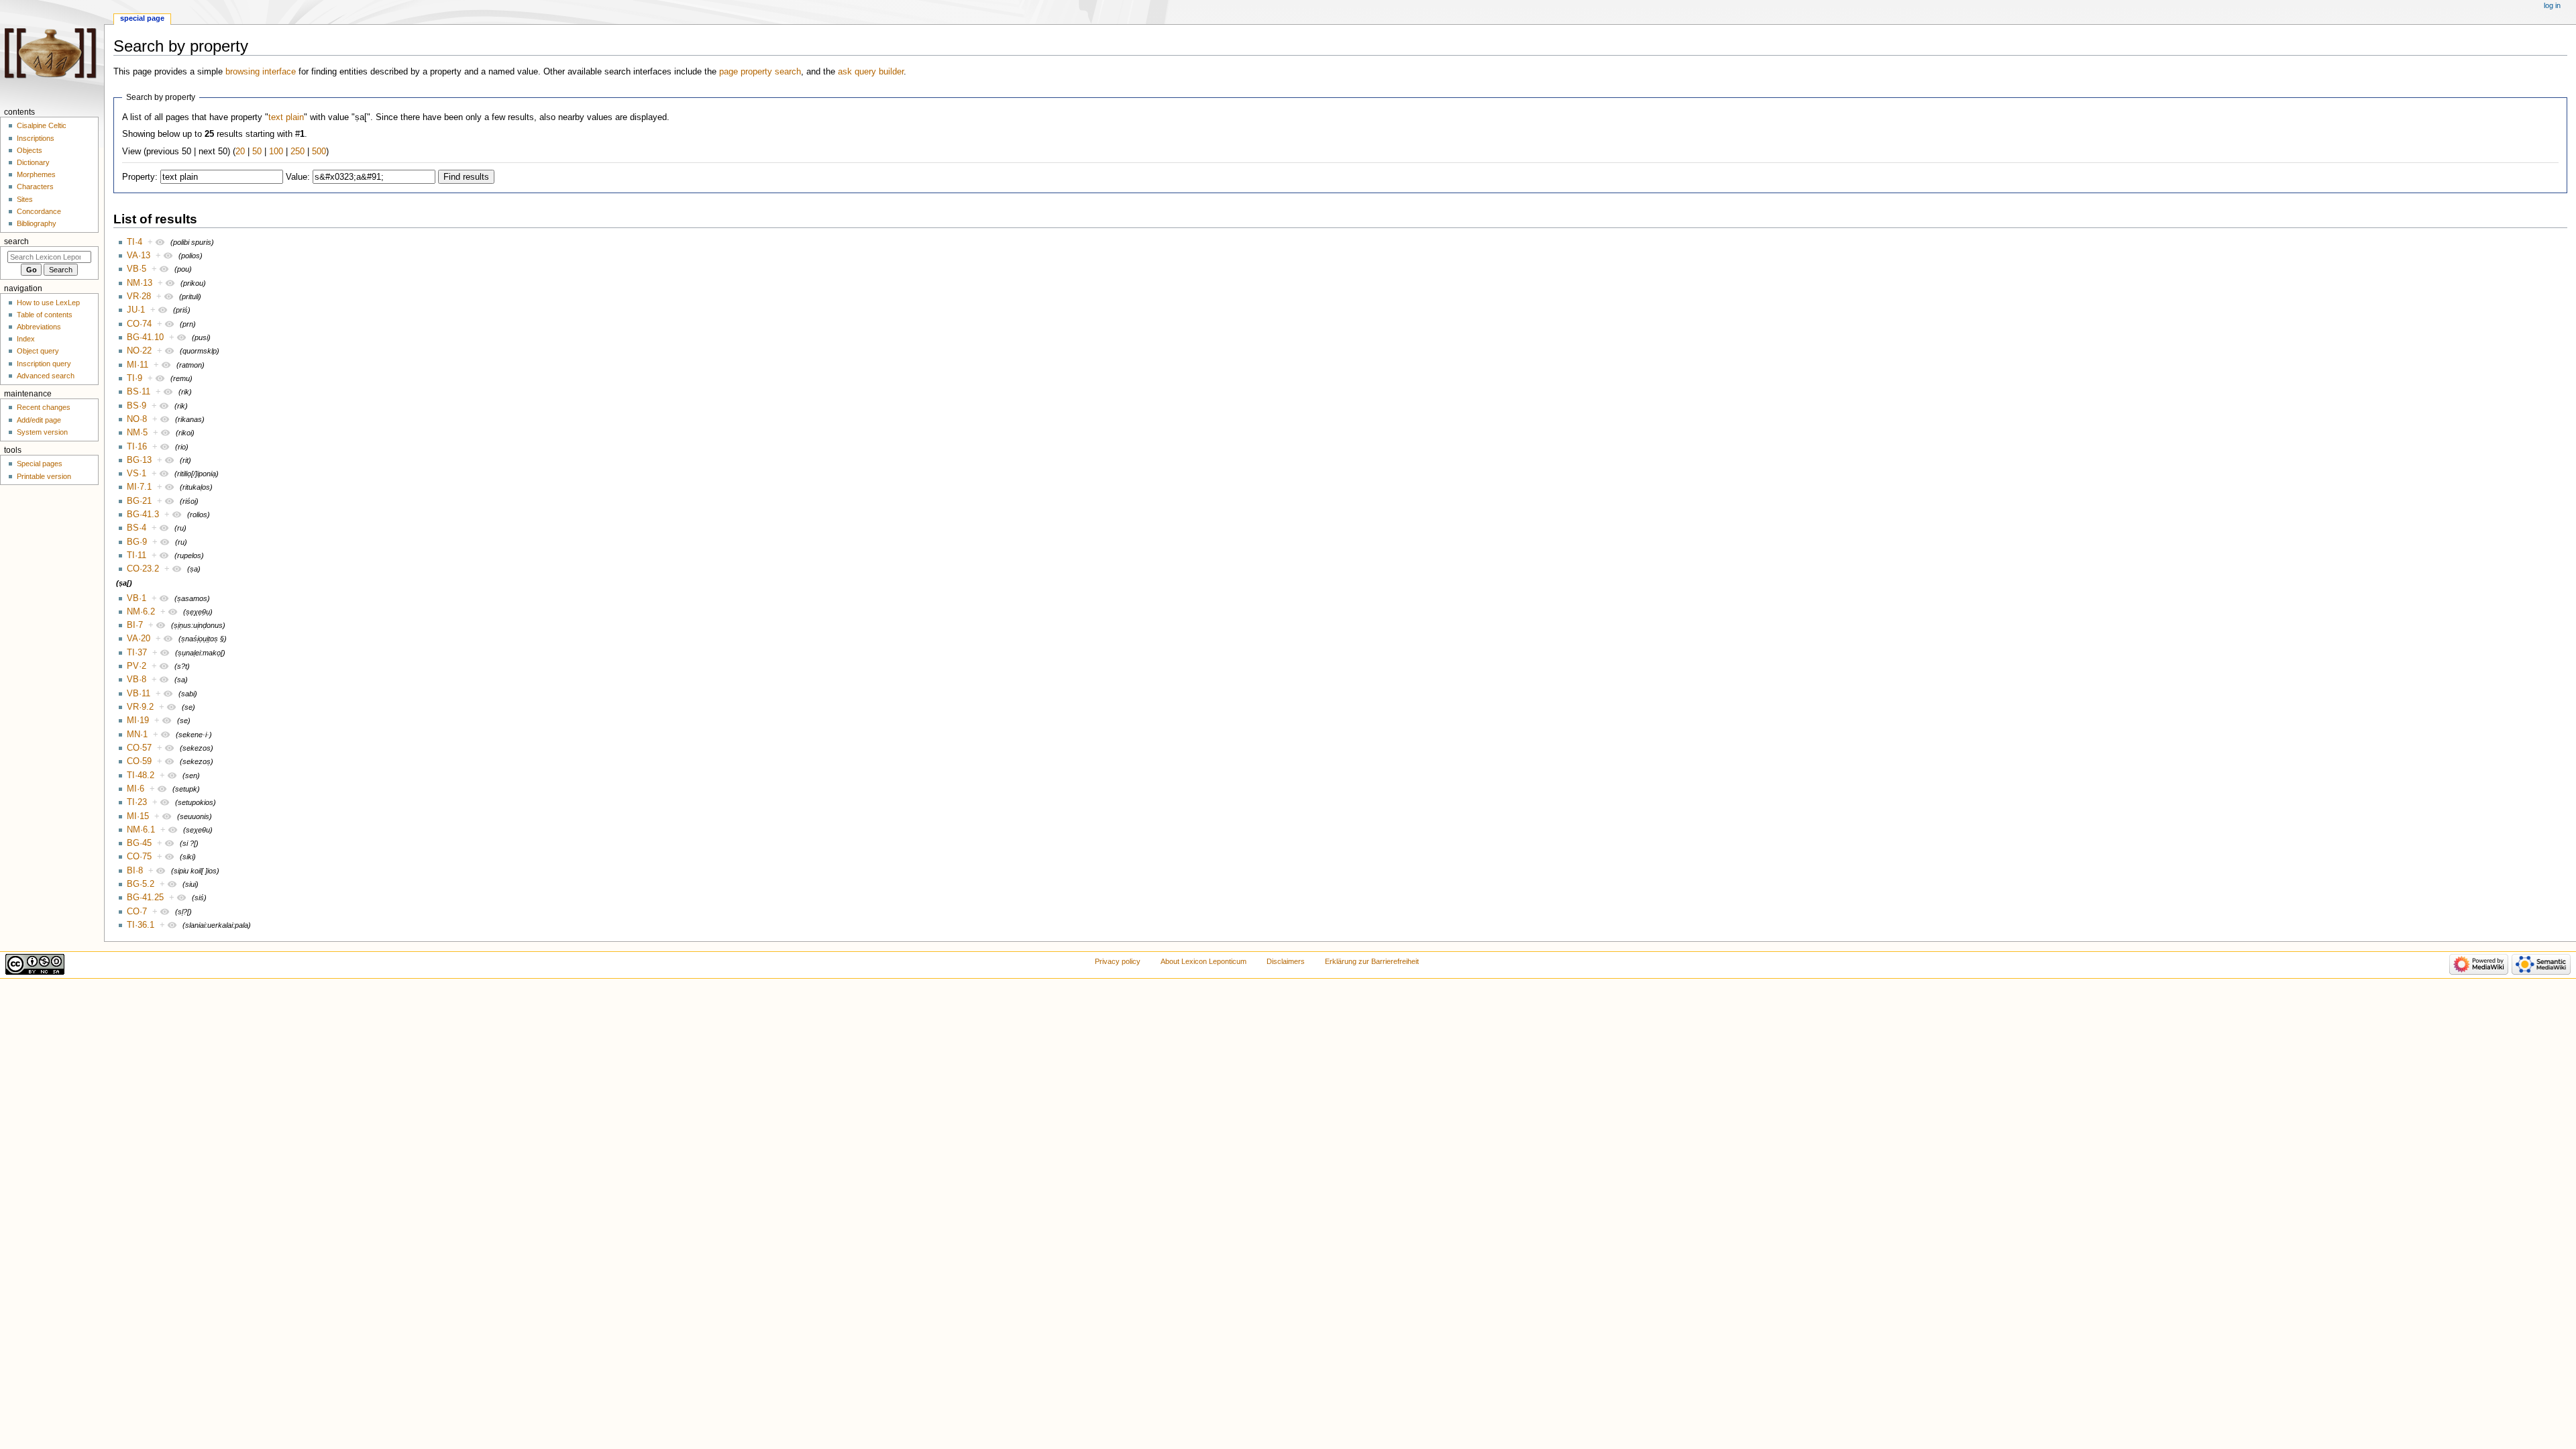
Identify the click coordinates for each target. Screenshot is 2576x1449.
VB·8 (137, 680)
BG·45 (139, 843)
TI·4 (135, 242)
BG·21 (139, 501)
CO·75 (139, 857)
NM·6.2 (141, 612)
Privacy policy (1118, 961)
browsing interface (261, 72)
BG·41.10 (145, 337)
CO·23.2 (143, 569)
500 (319, 152)
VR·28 (139, 297)
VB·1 (137, 598)
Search (16, 241)
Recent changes (44, 407)
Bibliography (37, 223)
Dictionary (33, 162)
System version (42, 432)
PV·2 (137, 666)
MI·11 (138, 365)
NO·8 (137, 419)
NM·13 (140, 283)
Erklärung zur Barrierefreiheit (1372, 961)
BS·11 (139, 392)
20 (240, 152)
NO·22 (139, 351)
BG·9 (137, 542)
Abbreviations (39, 327)
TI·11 (137, 555)
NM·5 (137, 433)
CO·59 (139, 761)
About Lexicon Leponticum (1203, 961)
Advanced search (46, 376)
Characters (35, 186)
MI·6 (136, 789)
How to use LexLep (48, 303)
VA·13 (139, 256)
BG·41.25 (145, 898)
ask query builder (871, 72)
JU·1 (136, 310)
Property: (140, 177)
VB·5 (137, 269)
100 (276, 152)
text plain (286, 117)
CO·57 (139, 748)
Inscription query (44, 364)
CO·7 (137, 912)
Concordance (39, 211)
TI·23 (137, 802)
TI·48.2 (141, 775)
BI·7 (135, 625)
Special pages (40, 464)
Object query (38, 351)
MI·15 (138, 816)
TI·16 (137, 447)
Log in (2552, 5)
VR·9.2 (140, 707)
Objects (30, 150)
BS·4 (137, 528)
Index (26, 339)
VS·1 (137, 474)
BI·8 (135, 871)
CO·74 (139, 324)
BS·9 (137, 406)
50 (257, 152)
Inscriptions (36, 138)
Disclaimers (1286, 961)
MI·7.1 (139, 487)
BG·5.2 (141, 884)
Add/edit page (39, 420)
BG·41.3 (143, 515)
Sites (25, 199)
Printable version (44, 476)
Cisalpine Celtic (42, 125)
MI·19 (138, 720)
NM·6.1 (141, 830)
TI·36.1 (141, 925)
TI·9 (135, 378)
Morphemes (36, 174)
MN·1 (137, 735)
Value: (298, 177)
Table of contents (45, 315)
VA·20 (139, 639)
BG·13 (139, 460)
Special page (142, 18)
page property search (760, 72)
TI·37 (137, 653)
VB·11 (139, 694)
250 (298, 152)
